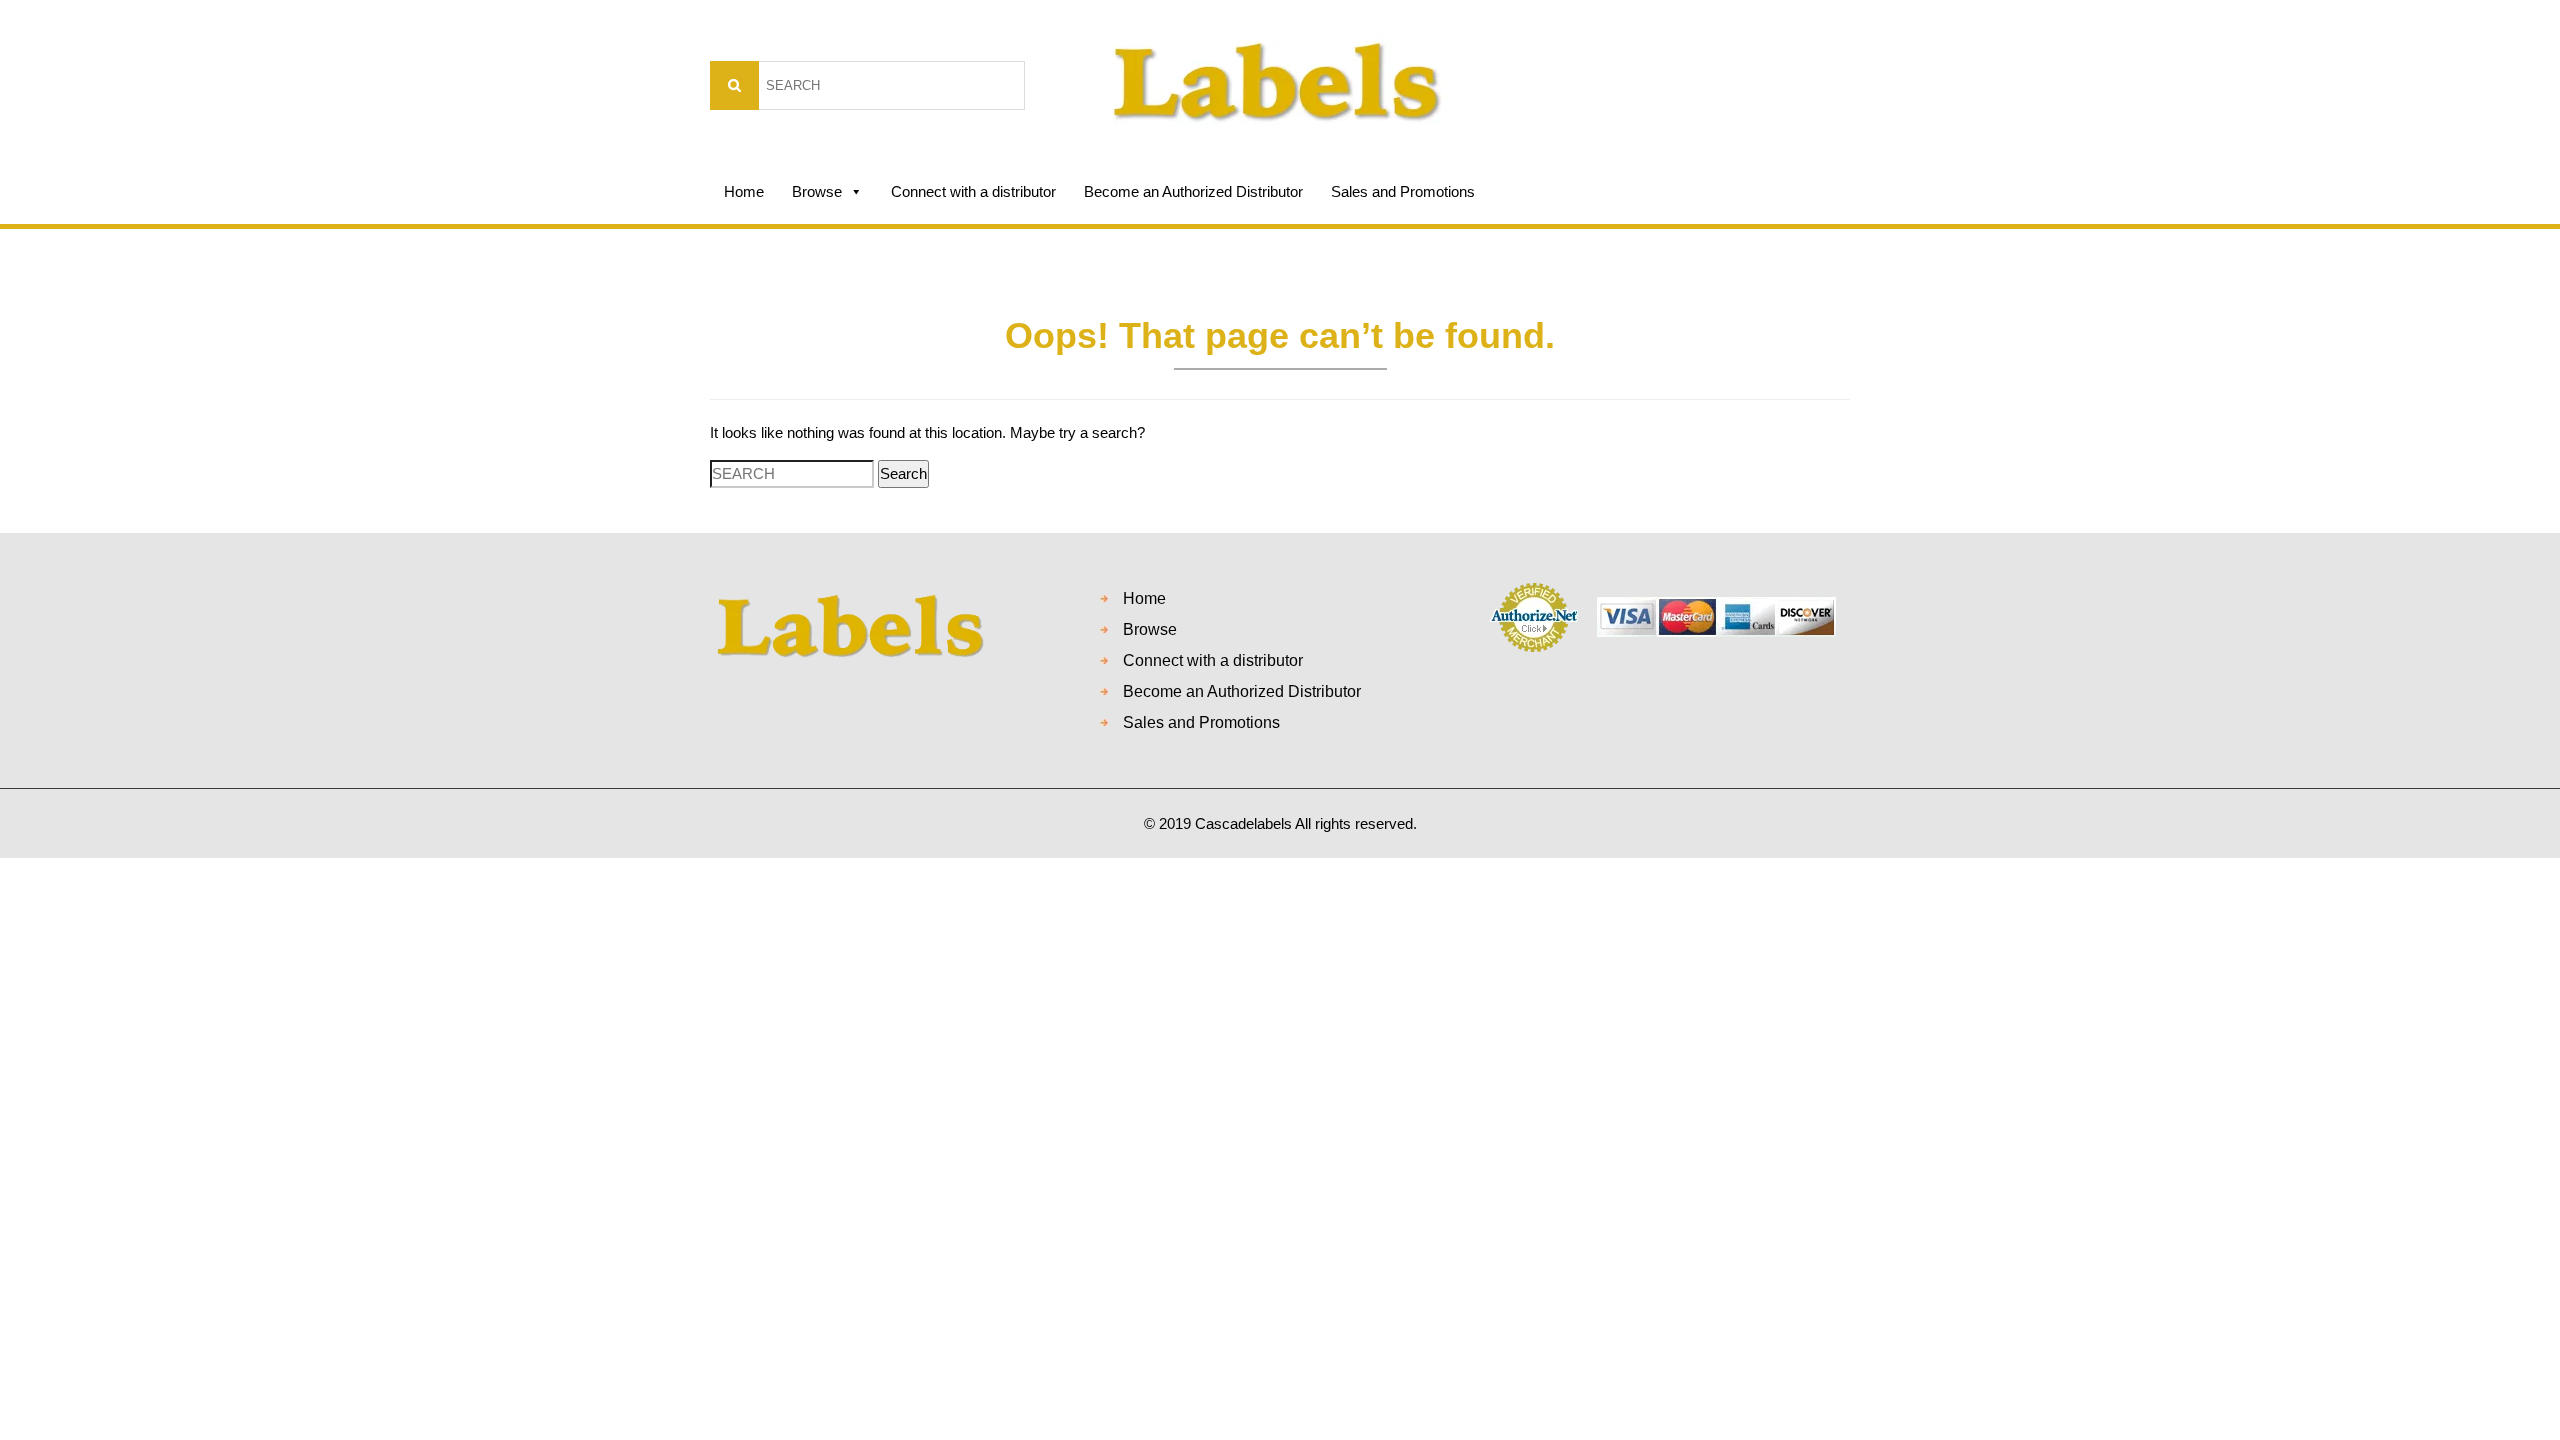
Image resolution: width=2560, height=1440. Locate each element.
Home (744, 191)
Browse (817, 191)
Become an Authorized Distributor (1193, 191)
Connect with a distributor (973, 191)
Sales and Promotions (1403, 191)
